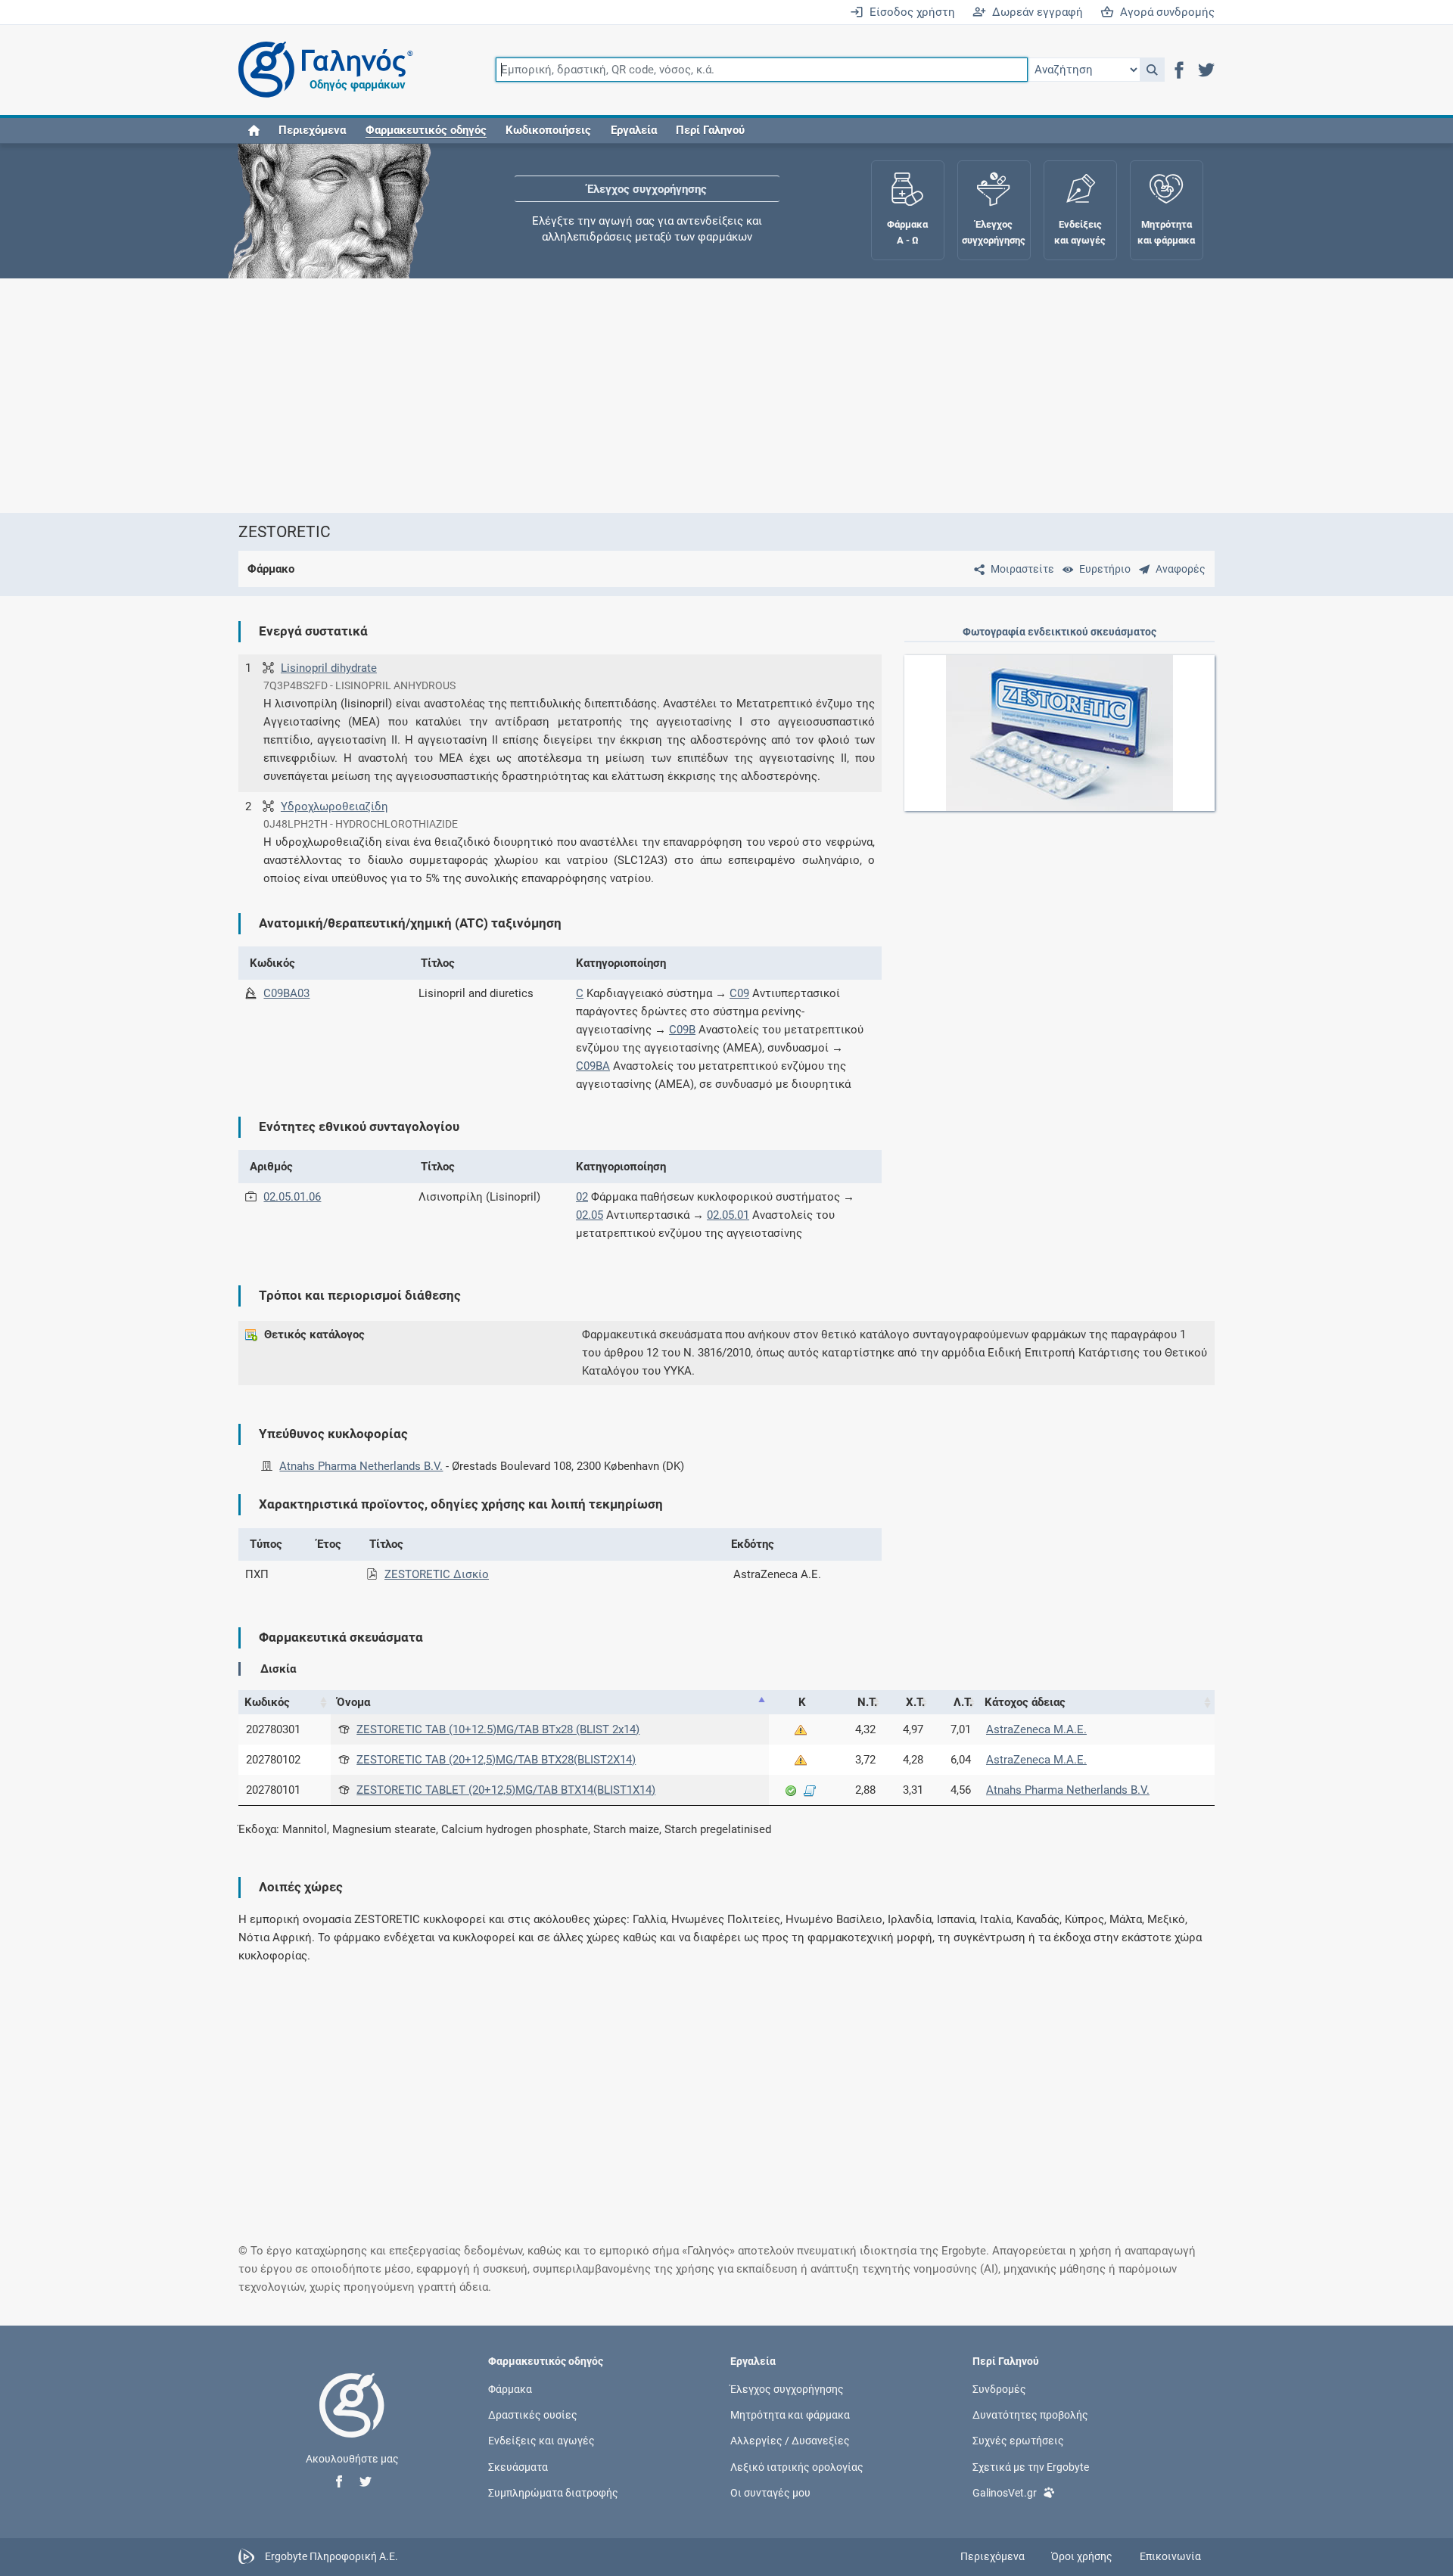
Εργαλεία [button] (634, 130)
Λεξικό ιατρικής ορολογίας (797, 2466)
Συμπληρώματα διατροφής (553, 2492)
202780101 (273, 1790)
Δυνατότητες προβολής (1030, 2415)
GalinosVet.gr (1005, 2492)
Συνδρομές (999, 2389)
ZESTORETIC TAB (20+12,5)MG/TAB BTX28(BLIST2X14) (496, 1760)
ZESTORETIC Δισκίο (437, 1574)
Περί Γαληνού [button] (710, 130)
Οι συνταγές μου (770, 2492)
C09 (739, 993)
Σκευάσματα (518, 2466)
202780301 (273, 1729)
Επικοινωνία (1170, 2556)
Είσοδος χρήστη (909, 12)
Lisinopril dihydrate (329, 668)
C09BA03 (286, 993)
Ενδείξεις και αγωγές (541, 2441)
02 (582, 1197)
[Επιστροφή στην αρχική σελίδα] (352, 2421)
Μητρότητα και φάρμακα (790, 2415)
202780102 (273, 1760)
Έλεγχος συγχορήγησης (647, 189)
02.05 (590, 1215)
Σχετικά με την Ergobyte (1031, 2466)
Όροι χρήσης (1082, 2556)
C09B (682, 1030)
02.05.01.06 (292, 1197)
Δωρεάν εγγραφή (1035, 12)
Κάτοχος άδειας (1025, 1702)
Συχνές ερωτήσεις (1018, 2441)
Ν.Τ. (867, 1702)
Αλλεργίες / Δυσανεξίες (790, 2441)
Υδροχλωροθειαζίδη (334, 806)
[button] (1152, 70)
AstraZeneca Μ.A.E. (1036, 1729)
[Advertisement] (681, 396)
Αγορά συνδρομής (1164, 12)
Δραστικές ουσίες (533, 2415)
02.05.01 (728, 1215)
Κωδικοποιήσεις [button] (548, 130)
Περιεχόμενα (312, 130)
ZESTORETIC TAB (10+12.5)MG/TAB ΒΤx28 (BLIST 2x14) (498, 1729)
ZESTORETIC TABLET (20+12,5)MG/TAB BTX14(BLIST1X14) (506, 1790)
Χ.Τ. (915, 1702)
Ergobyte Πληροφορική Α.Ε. (331, 2556)
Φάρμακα (510, 2389)
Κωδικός (267, 1702)
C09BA (593, 1066)
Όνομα (353, 1702)
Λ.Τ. (963, 1702)
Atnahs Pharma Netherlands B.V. (361, 1466)
